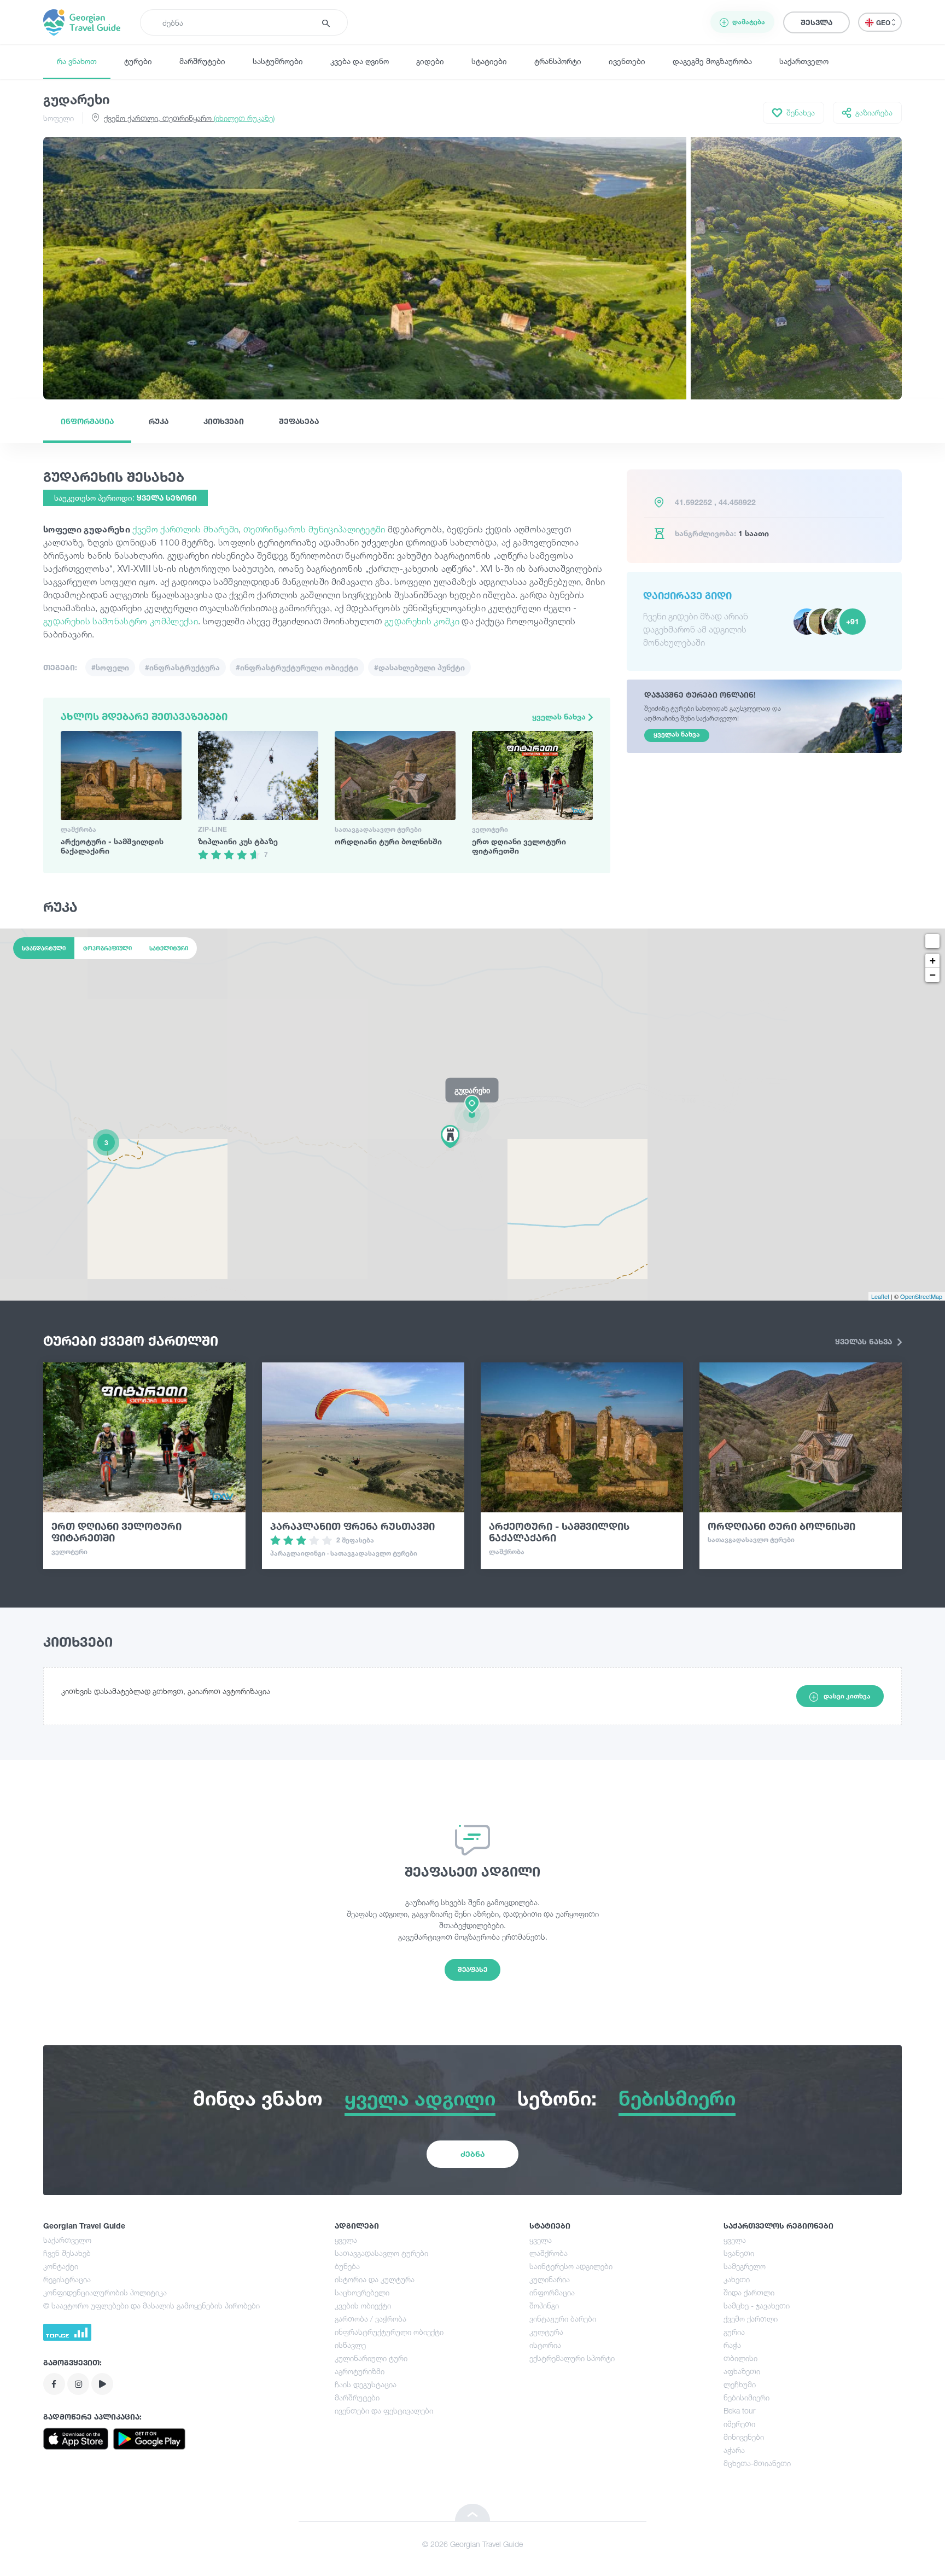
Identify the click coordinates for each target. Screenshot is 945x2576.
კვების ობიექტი (363, 2305)
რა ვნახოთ (77, 61)
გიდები (430, 61)
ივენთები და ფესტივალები (384, 2410)
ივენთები (627, 61)
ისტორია (545, 2345)
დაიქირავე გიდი (687, 595)
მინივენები (744, 2437)
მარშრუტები (202, 61)
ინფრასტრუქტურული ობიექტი (389, 2332)
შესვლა (816, 22)
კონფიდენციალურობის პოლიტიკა (105, 2292)
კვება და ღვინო (360, 61)
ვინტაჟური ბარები (563, 2319)
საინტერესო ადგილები (571, 2266)
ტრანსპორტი (558, 61)
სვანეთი (739, 2253)
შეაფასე (472, 1969)
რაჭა (732, 2345)
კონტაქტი (61, 2266)
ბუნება (347, 2266)
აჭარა (734, 2450)
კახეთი (737, 2279)
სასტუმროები (278, 61)
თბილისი (740, 2358)
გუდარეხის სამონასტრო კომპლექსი (121, 621)
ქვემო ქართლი (751, 2319)
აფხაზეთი (742, 2371)
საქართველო (804, 61)
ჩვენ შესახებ (67, 2253)
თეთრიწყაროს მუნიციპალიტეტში (314, 529)
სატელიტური (169, 948)
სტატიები (489, 61)
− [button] (933, 975)
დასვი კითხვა (847, 1696)
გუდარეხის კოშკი (422, 621)
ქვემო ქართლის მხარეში (185, 529)
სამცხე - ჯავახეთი (757, 2305)
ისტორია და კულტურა (375, 2279)
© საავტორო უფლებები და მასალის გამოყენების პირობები (151, 2305)
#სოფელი (110, 667)
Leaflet (880, 1296)
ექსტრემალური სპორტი (572, 2358)
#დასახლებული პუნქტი (419, 667)
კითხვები (224, 421)
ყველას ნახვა (560, 716)
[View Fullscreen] (932, 941)
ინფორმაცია (87, 421)
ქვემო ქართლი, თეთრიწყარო (189, 118)
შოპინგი (544, 2305)
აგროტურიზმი (360, 2371)
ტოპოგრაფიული (107, 948)
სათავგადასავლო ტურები (381, 2253)
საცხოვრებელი (362, 2292)
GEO (884, 23)
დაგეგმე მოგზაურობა (712, 61)
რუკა (159, 421)
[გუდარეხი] (472, 1114)
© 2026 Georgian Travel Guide (472, 2544)
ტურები (138, 61)
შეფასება (299, 421)
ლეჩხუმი (740, 2384)
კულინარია (550, 2279)
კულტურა (546, 2332)
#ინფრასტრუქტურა (182, 667)
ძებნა (472, 2154)
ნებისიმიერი (746, 2397)
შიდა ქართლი (749, 2292)
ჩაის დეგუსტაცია (366, 2384)
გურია (734, 2332)
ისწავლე (350, 2345)
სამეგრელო (745, 2266)
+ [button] (933, 961)
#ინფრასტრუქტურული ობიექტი (297, 667)
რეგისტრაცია (67, 2279)
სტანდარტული (44, 948)
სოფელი (59, 118)
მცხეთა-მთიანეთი (757, 2463)
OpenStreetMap (921, 1296)
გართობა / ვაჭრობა (371, 2319)
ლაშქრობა (549, 2253)
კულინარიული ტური (371, 2358)
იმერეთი (739, 2424)
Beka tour (739, 2410)
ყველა (346, 2240)
